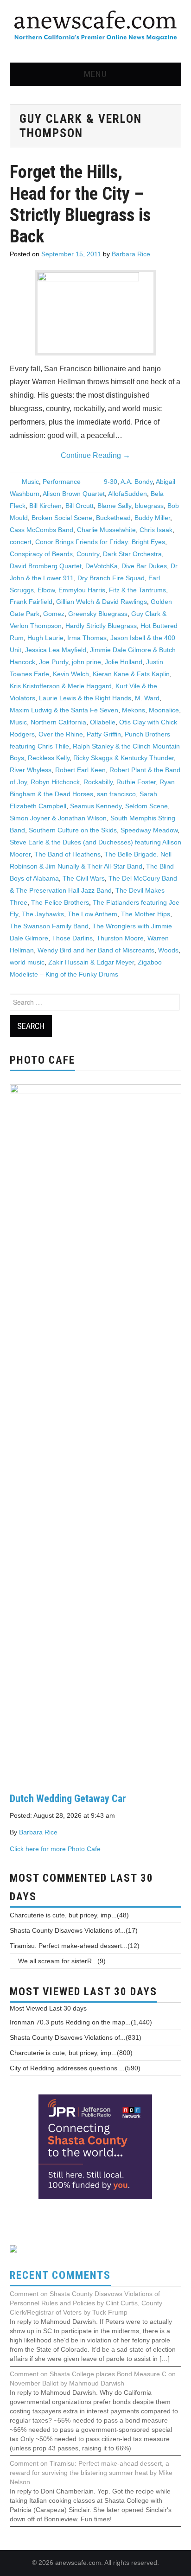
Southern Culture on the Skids (73, 830)
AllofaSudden (127, 494)
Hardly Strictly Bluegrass (101, 626)
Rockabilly (98, 782)
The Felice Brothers (60, 902)
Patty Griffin (104, 734)
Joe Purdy (54, 662)
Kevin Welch (71, 674)
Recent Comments (60, 2275)
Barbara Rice (131, 254)
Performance (62, 482)
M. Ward (147, 698)
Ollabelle (103, 722)
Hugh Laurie (45, 638)
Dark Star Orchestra (132, 554)
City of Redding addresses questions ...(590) (75, 2068)
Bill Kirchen (45, 506)
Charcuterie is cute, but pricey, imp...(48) (69, 1915)
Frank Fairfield (31, 602)
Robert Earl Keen (80, 770)
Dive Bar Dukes (144, 566)
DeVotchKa (102, 566)
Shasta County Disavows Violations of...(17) (74, 1930)
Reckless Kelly (49, 758)
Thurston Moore (120, 938)
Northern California (58, 722)
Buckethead (113, 518)
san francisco (116, 794)
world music (27, 962)
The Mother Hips (146, 914)
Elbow (46, 590)
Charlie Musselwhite (106, 530)
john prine (86, 662)
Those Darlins (72, 938)
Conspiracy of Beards (41, 554)
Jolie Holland (124, 662)
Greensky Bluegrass (98, 614)
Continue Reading (95, 455)
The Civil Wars (84, 878)
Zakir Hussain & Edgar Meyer (91, 962)
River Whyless (31, 770)
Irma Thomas (87, 638)
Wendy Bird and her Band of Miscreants (96, 950)
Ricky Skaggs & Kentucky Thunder (124, 758)
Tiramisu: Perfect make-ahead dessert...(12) (75, 1946)
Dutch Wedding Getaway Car (68, 1798)
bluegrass (149, 506)
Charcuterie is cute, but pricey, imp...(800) (71, 2053)
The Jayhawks (43, 914)
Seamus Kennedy (96, 806)
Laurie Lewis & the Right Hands (85, 698)
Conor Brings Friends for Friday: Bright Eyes (100, 542)
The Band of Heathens (67, 854)
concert (21, 542)
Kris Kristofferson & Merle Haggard (61, 686)
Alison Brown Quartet (74, 494)
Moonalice (164, 710)
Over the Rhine (61, 734)
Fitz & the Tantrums (137, 590)
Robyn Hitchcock (55, 782)
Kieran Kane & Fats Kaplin (131, 674)
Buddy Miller (152, 518)
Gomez (54, 614)
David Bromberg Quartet (46, 566)
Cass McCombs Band (41, 530)
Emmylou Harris (82, 590)
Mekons (134, 710)
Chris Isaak (156, 530)
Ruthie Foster (136, 782)
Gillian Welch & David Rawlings (102, 602)
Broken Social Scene (62, 518)
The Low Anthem (92, 914)
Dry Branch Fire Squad (111, 578)
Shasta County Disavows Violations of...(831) (76, 2037)
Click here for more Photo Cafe (55, 1849)
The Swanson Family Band (49, 926)
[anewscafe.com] (95, 26)
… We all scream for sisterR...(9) (58, 1961)
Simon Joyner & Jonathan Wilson (58, 818)
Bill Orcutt (80, 506)
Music (30, 482)
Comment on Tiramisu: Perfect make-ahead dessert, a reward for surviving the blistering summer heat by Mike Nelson (91, 2473)
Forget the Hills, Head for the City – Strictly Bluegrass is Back (80, 204)
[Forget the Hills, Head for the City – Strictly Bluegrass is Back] (95, 313)
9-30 (111, 482)
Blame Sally (114, 506)
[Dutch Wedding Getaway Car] (96, 1431)
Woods (168, 950)
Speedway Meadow (149, 830)
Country (88, 554)
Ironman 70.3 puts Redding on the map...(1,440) (81, 2022)
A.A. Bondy (137, 482)
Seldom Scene (146, 806)
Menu (95, 74)
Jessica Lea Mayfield (56, 650)
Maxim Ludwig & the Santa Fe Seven (64, 710)
